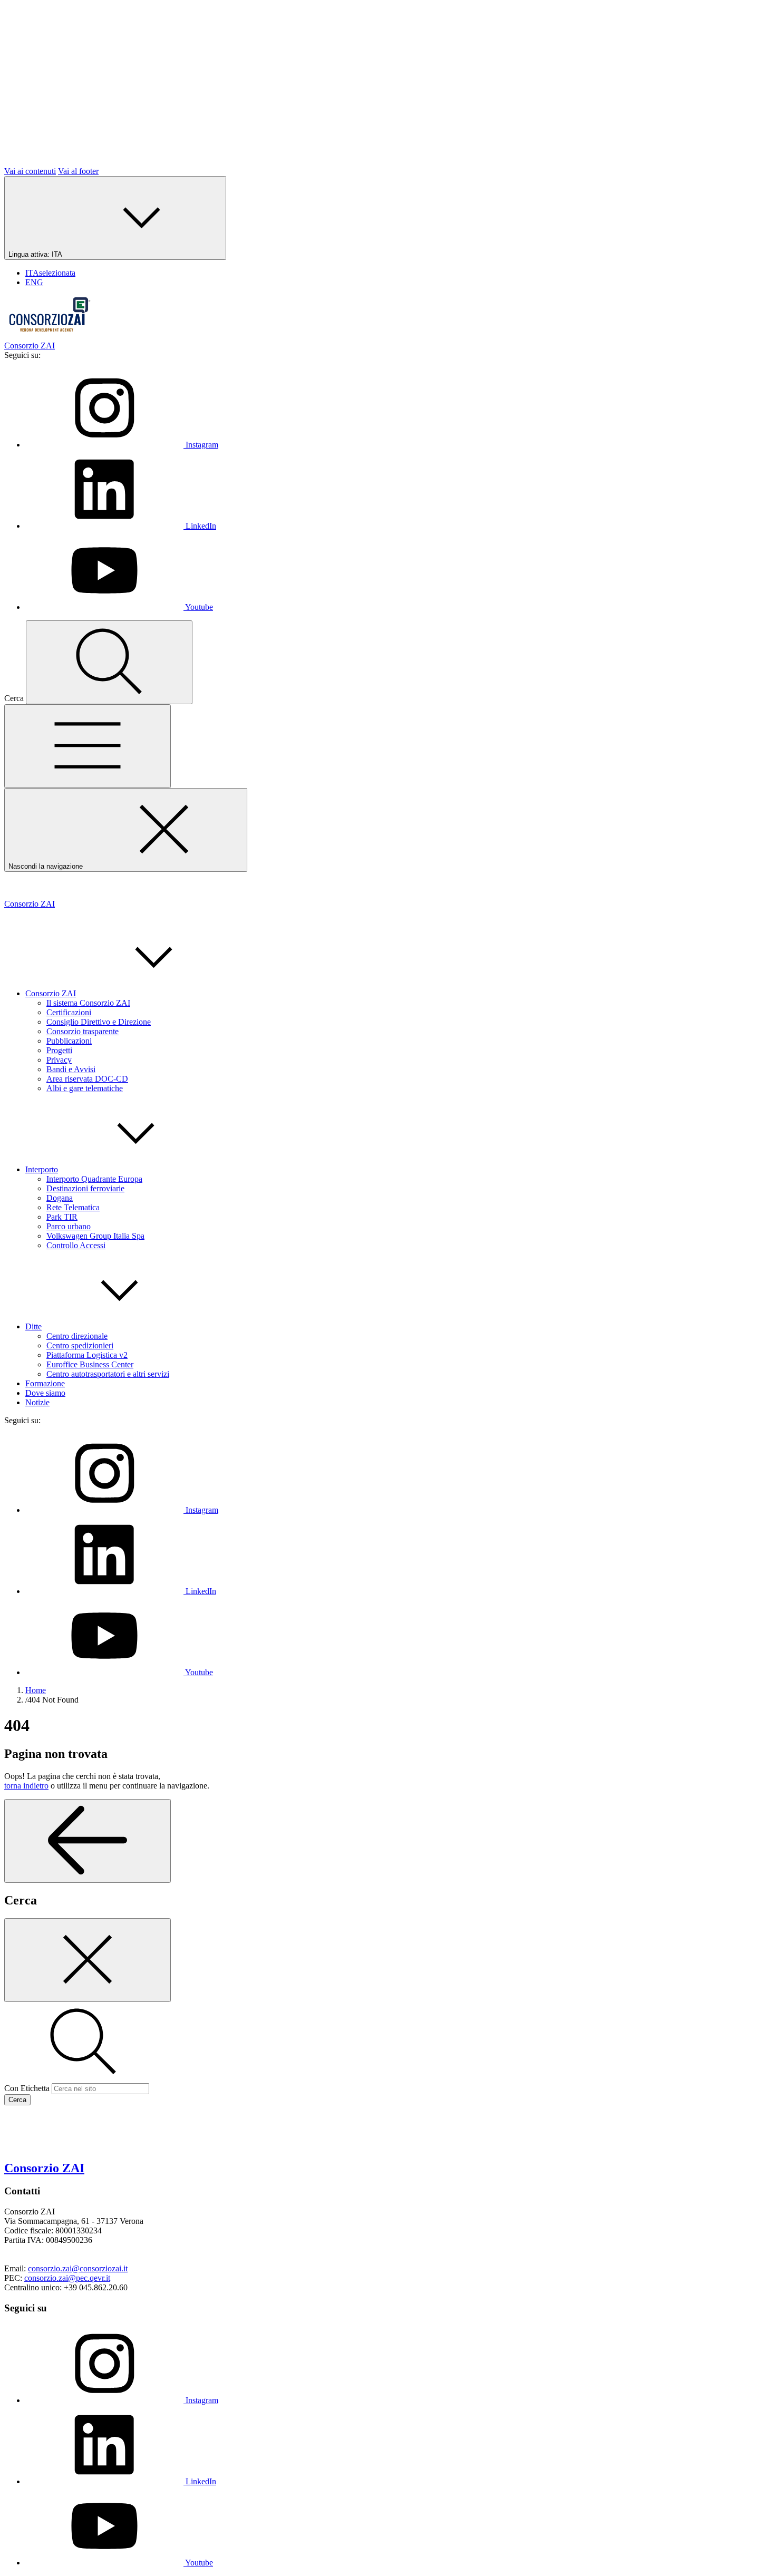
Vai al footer (78, 171)
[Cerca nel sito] (109, 662)
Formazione (45, 1383)
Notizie (37, 1402)
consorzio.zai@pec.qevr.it (67, 2278)
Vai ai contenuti (30, 171)
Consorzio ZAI (51, 993)
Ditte (33, 1326)
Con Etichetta (27, 2088)
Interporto (42, 1169)
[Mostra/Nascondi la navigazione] (88, 746)
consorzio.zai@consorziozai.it (78, 2268)
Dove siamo (45, 1393)
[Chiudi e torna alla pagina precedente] (88, 1960)
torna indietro (26, 1786)
